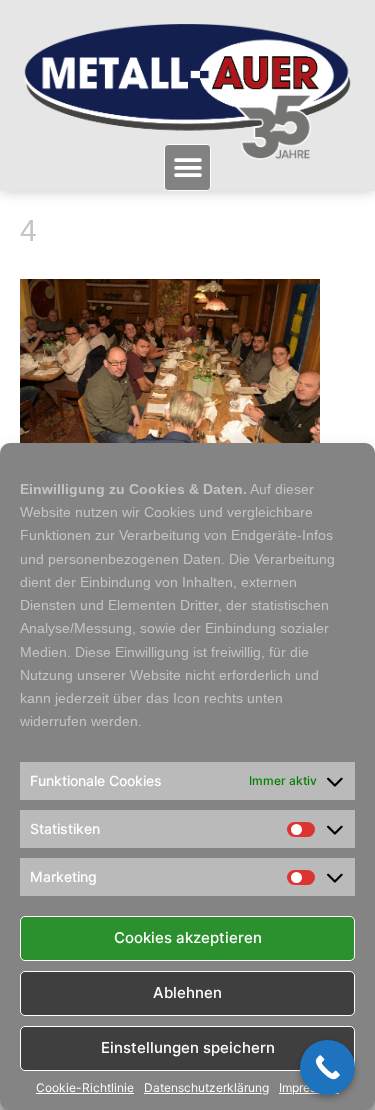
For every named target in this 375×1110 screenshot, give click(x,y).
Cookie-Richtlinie (85, 1088)
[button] (187, 167)
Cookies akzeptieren (188, 937)
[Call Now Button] (327, 1067)
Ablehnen (187, 992)
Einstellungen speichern (188, 1047)
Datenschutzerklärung (206, 1088)
